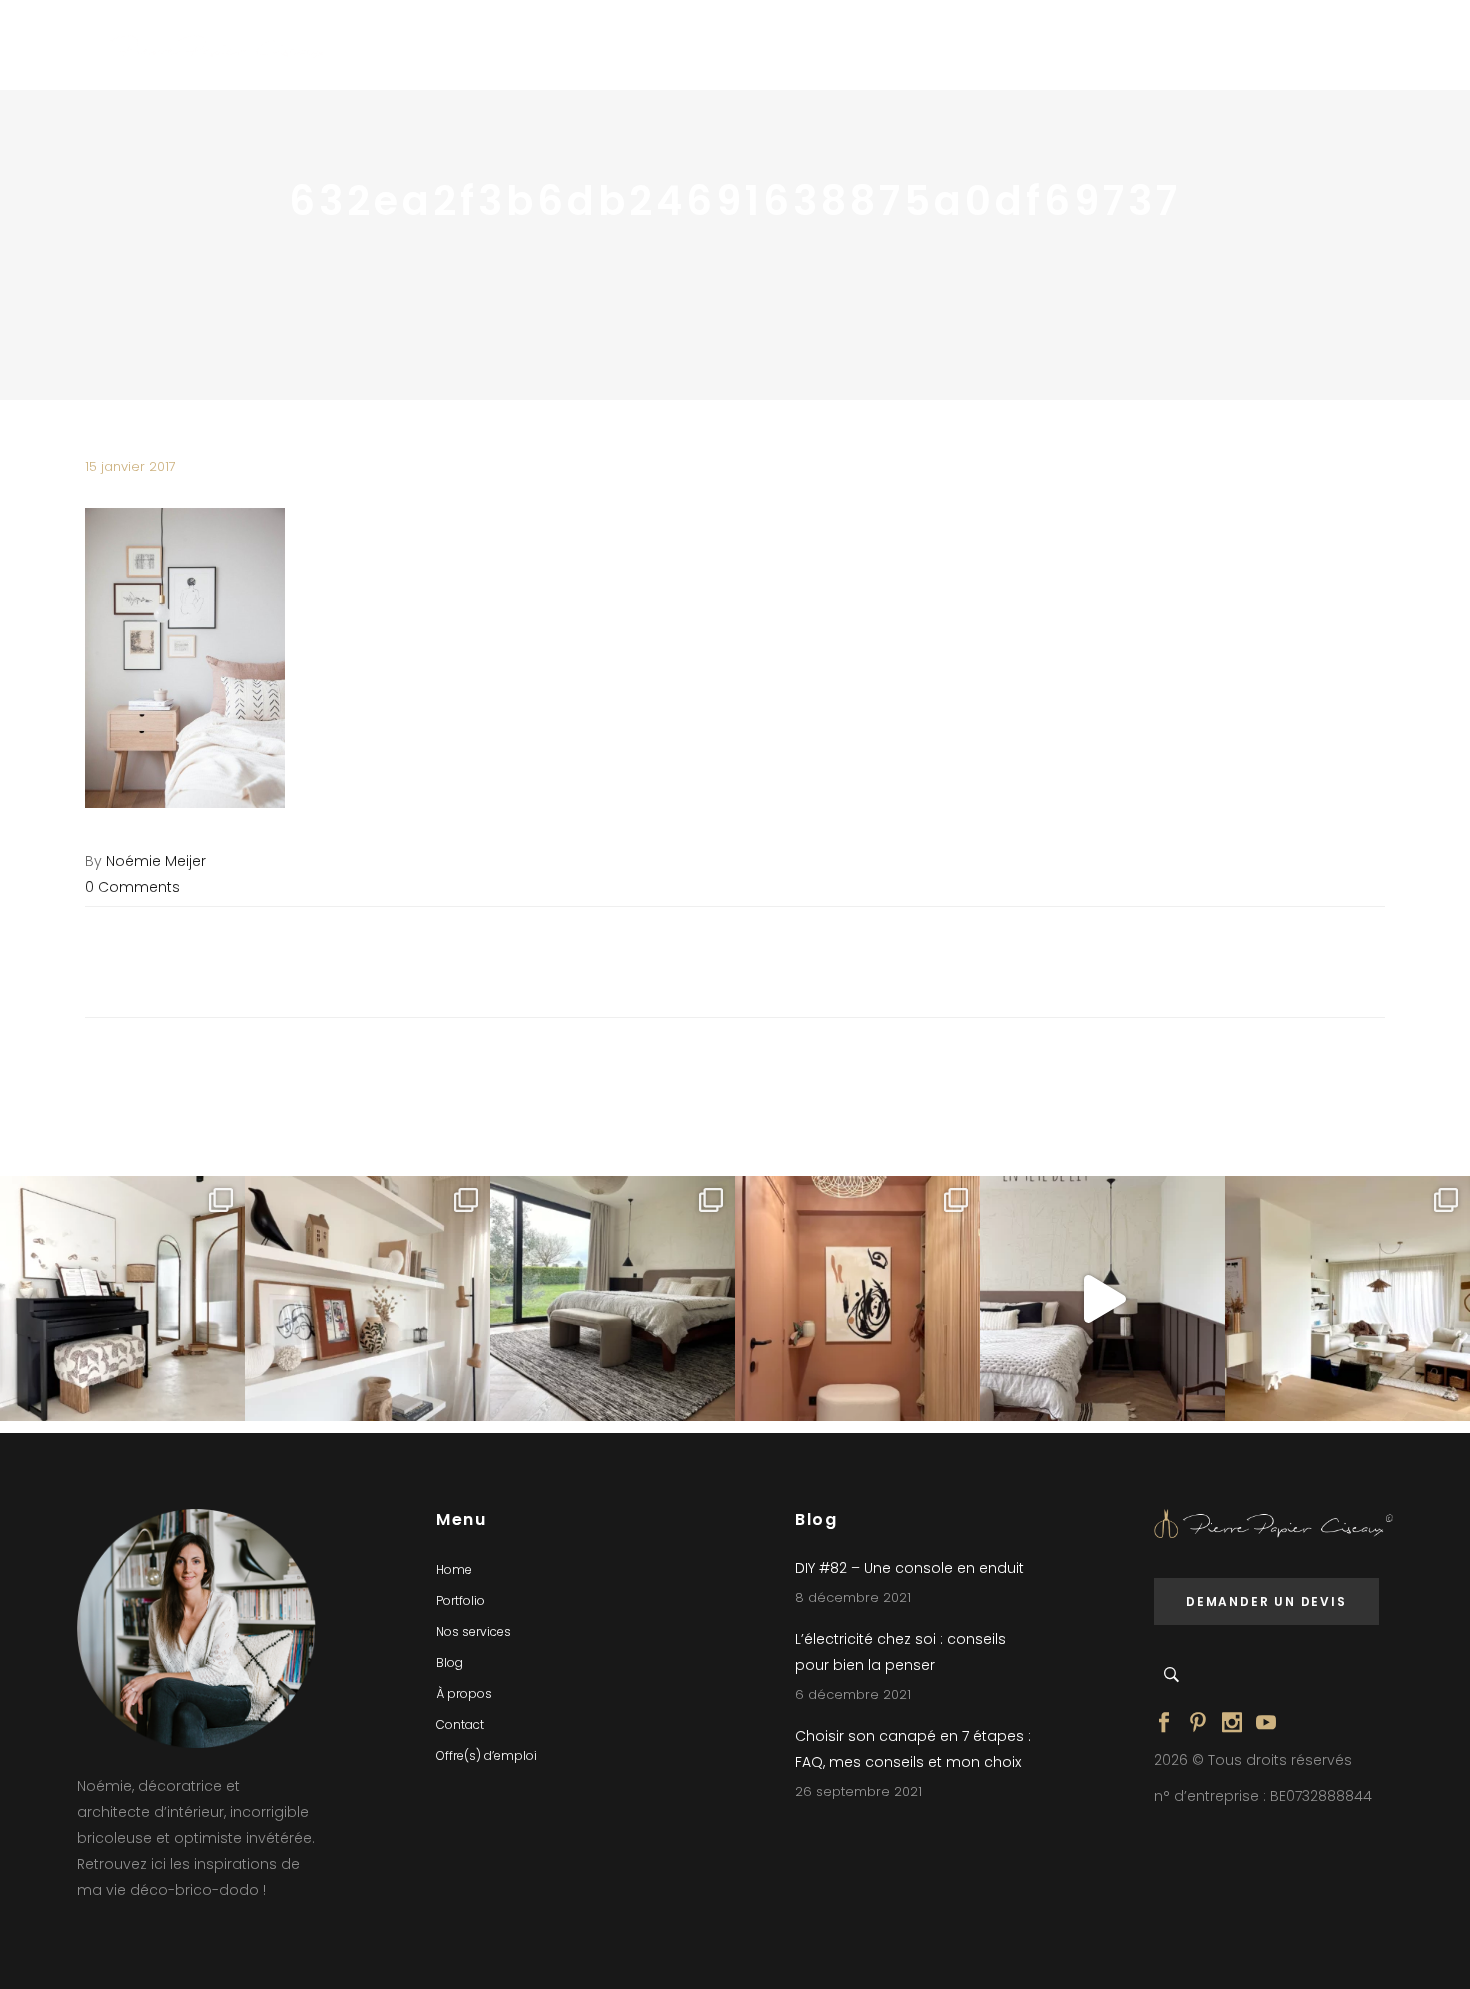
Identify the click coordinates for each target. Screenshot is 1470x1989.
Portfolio (460, 1600)
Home (454, 1569)
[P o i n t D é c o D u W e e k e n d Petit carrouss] (1347, 1298)
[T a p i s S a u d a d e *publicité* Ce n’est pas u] (612, 1298)
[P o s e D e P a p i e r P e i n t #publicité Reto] (1102, 1298)
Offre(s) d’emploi (486, 1755)
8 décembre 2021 (853, 1597)
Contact (460, 1724)
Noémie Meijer (156, 861)
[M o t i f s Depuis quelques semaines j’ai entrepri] (122, 1298)
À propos (464, 1693)
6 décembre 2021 (853, 1694)
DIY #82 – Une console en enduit (909, 1568)
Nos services (473, 1631)
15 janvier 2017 (130, 466)
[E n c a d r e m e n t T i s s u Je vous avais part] (367, 1298)
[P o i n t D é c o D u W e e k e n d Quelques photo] (857, 1298)
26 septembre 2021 (858, 1791)
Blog (449, 1662)
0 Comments (132, 887)
